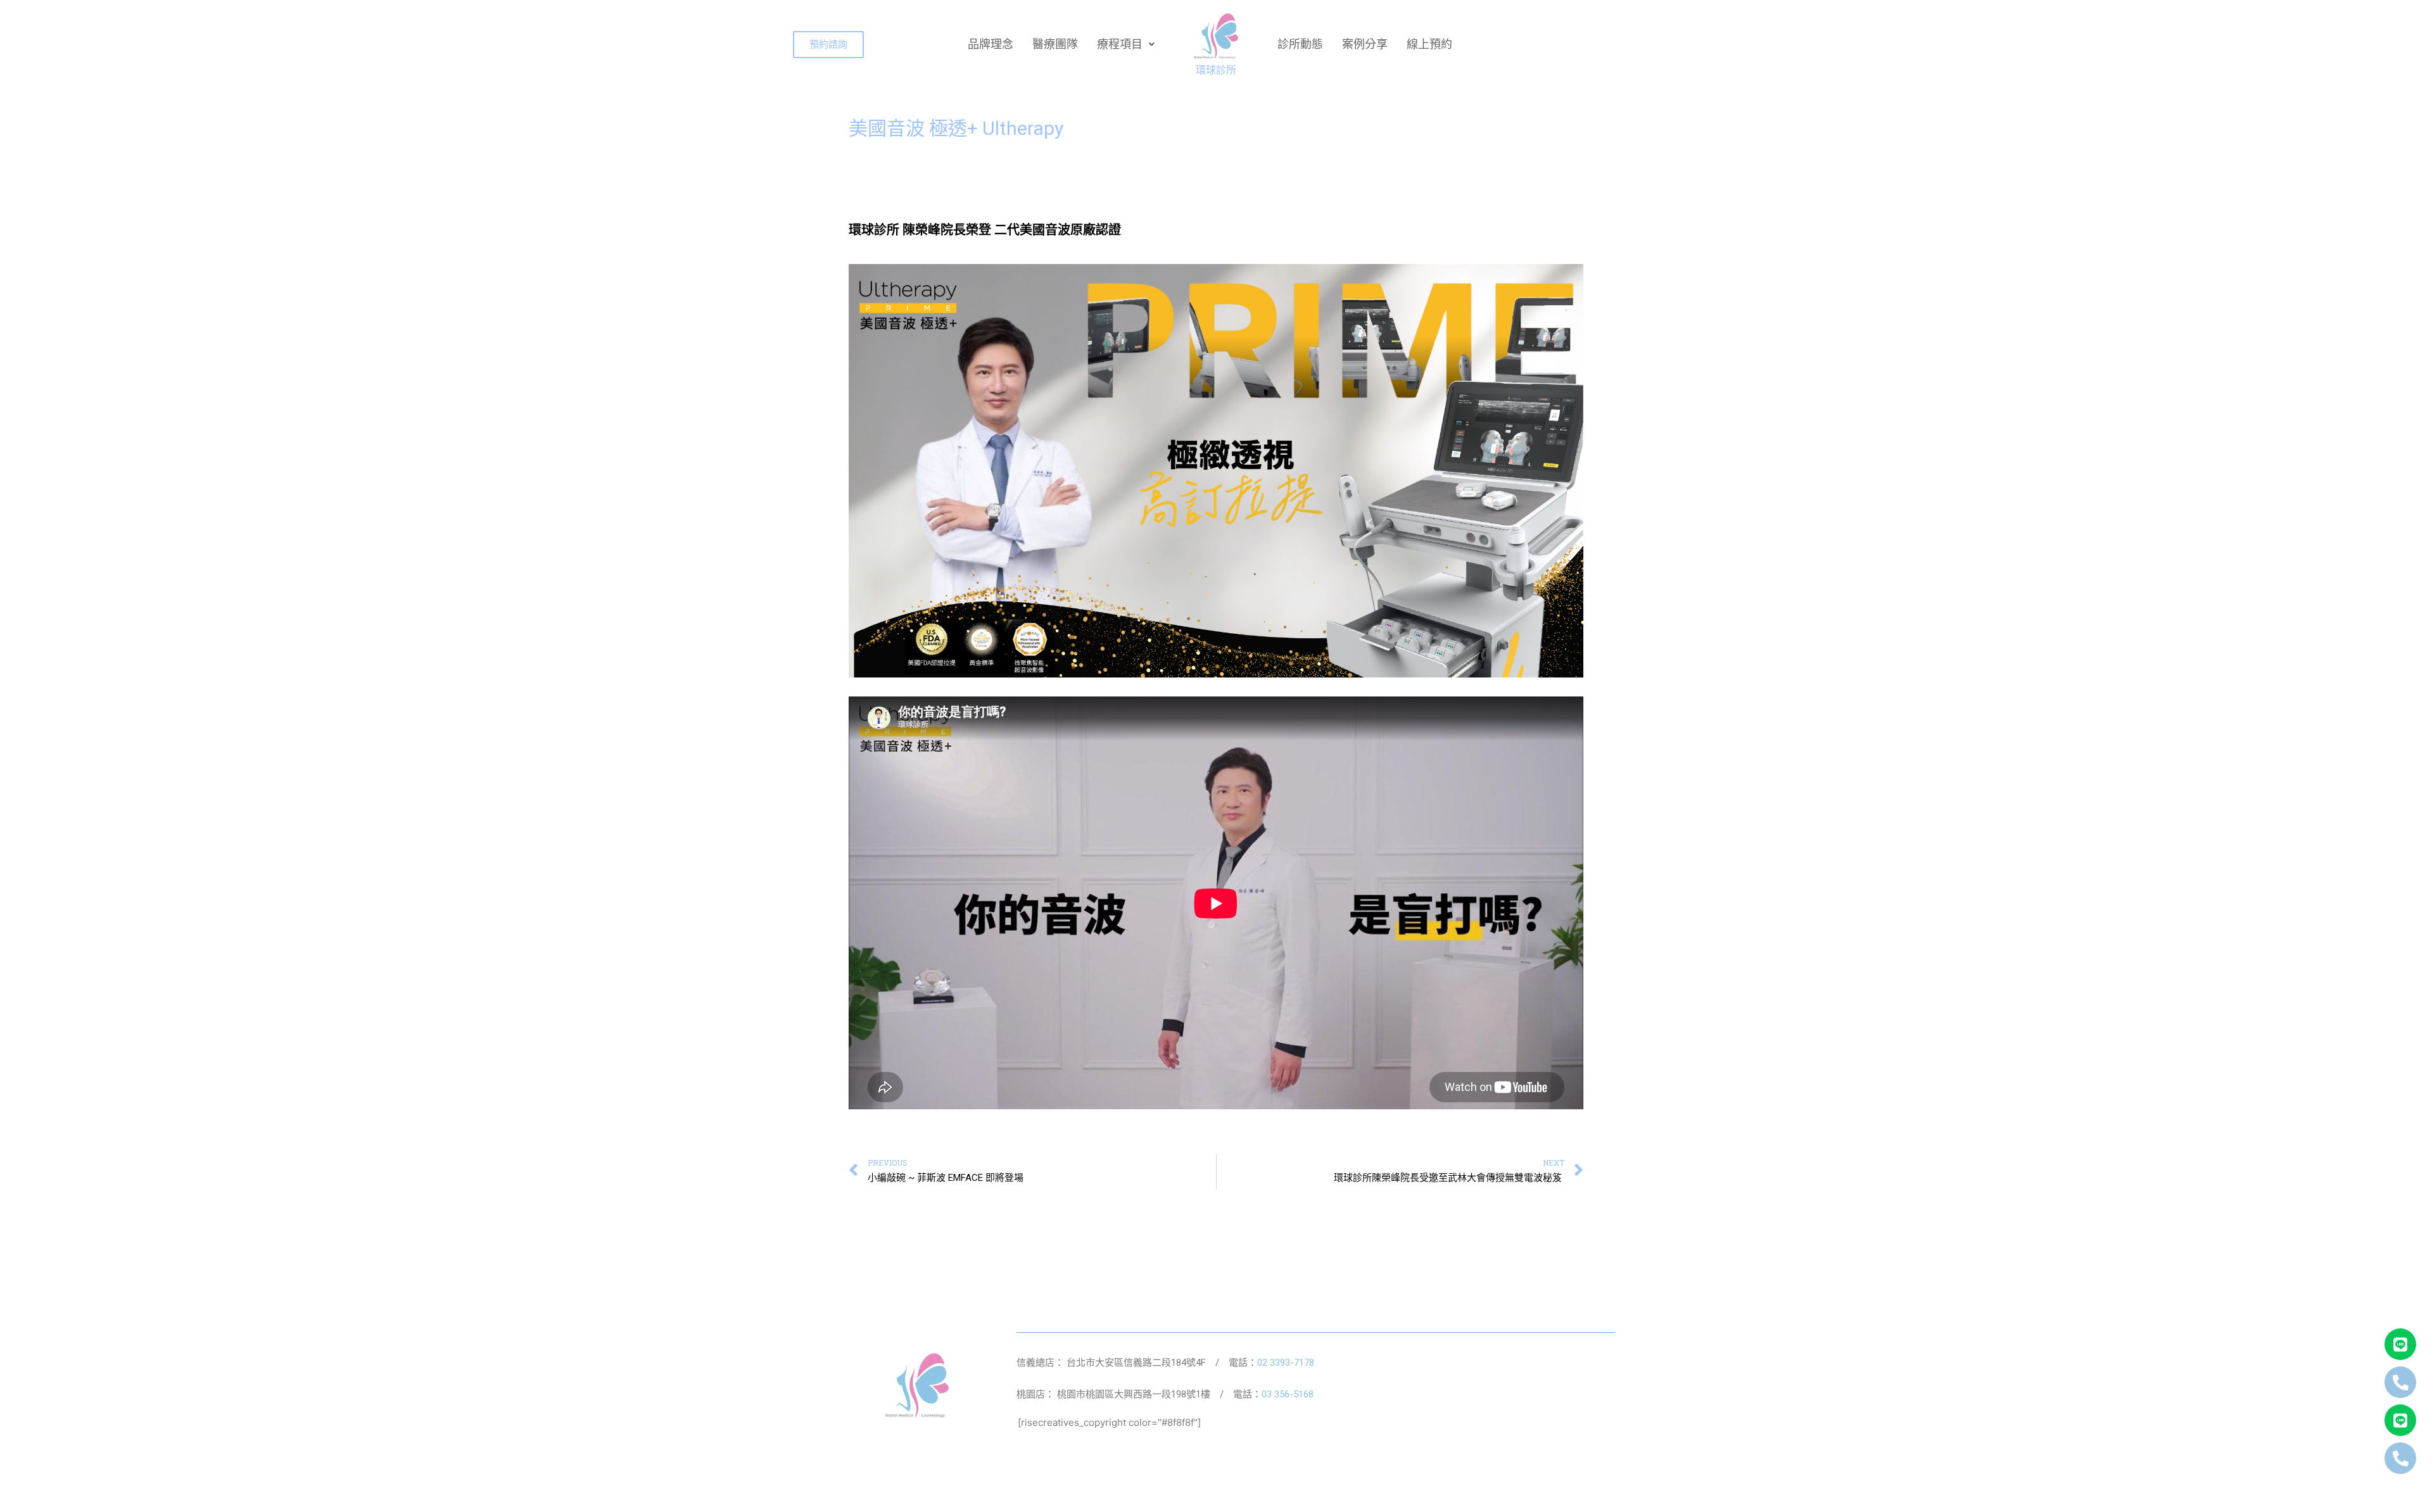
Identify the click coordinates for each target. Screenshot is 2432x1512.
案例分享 (1365, 44)
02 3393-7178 (1286, 1363)
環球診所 (1216, 70)
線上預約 (1429, 44)
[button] (828, 45)
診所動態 (1300, 44)
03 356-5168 (1288, 1394)
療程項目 (1120, 44)
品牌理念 (991, 44)
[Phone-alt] (2400, 1382)
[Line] (2400, 1344)
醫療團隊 (1055, 44)
